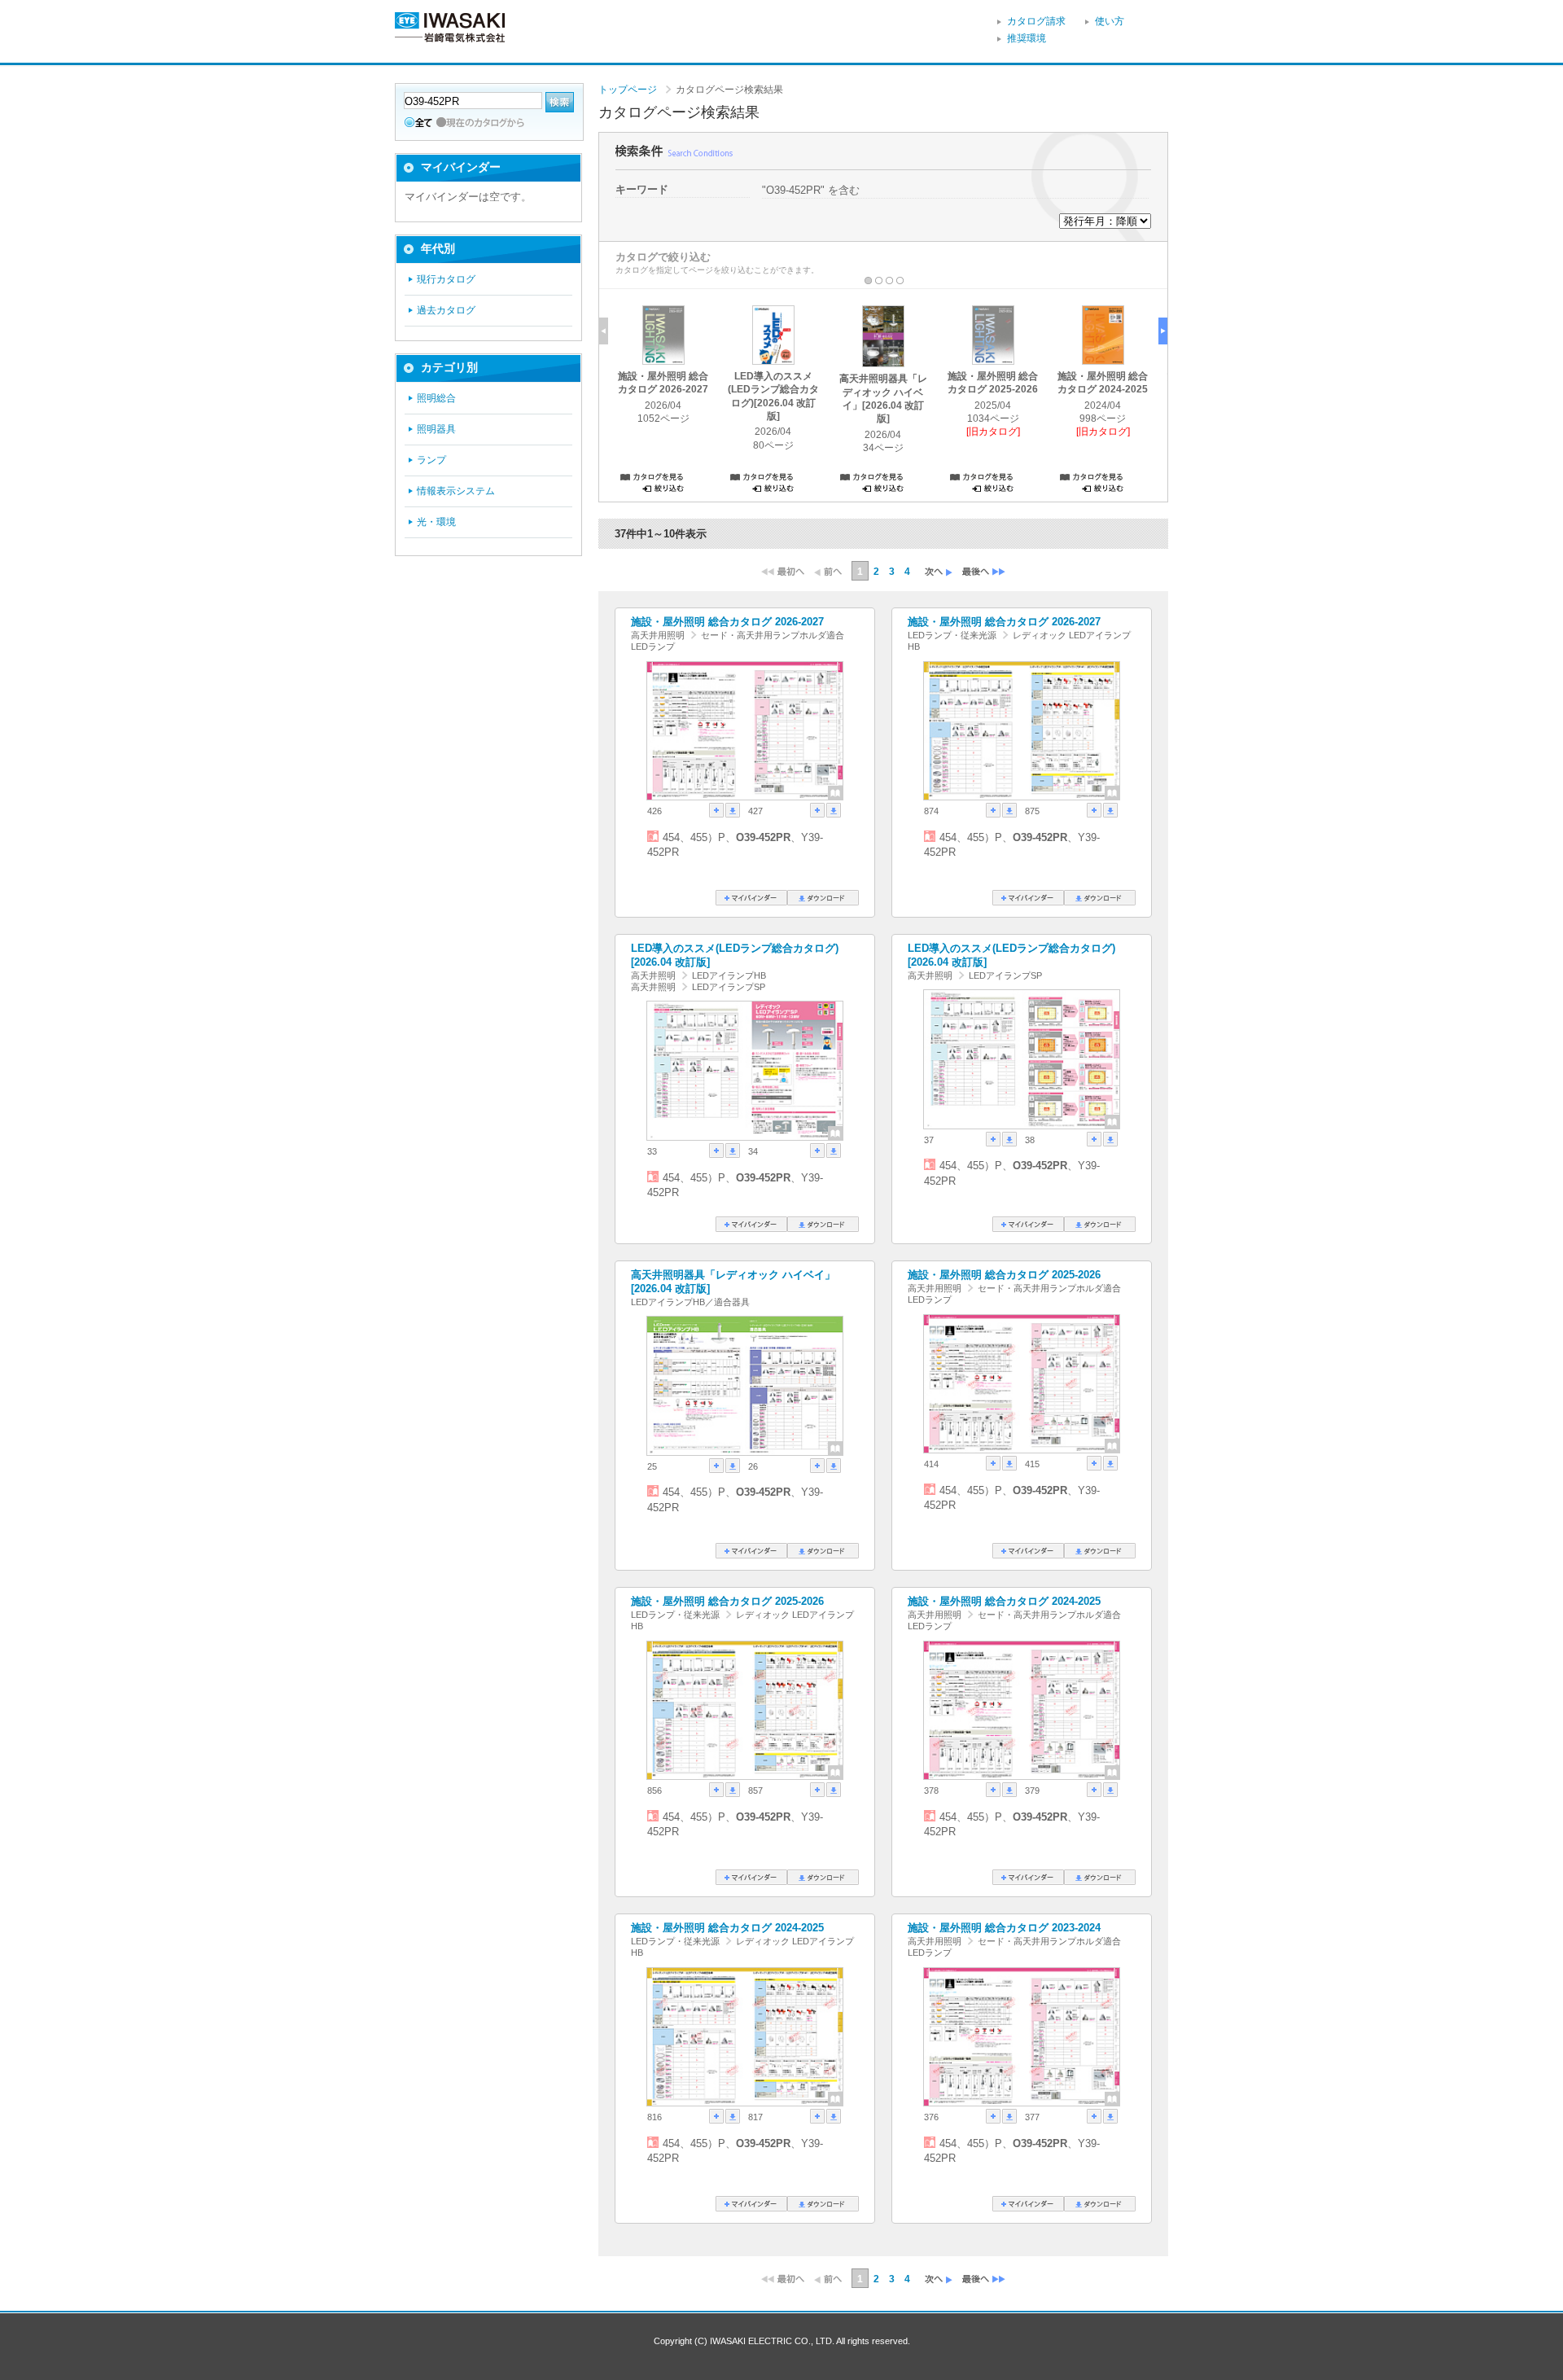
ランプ (431, 460)
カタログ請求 (1036, 21)
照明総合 (436, 398)
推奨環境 (1027, 38)
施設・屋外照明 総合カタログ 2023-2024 (1004, 1928)
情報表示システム (456, 491)
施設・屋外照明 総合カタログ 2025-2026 (1004, 1275)
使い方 (1110, 21)
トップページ (628, 90)
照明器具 (436, 429)
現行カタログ (446, 279)
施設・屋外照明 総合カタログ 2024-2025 (1004, 1601)
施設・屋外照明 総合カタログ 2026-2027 (727, 622)
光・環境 (436, 522)
